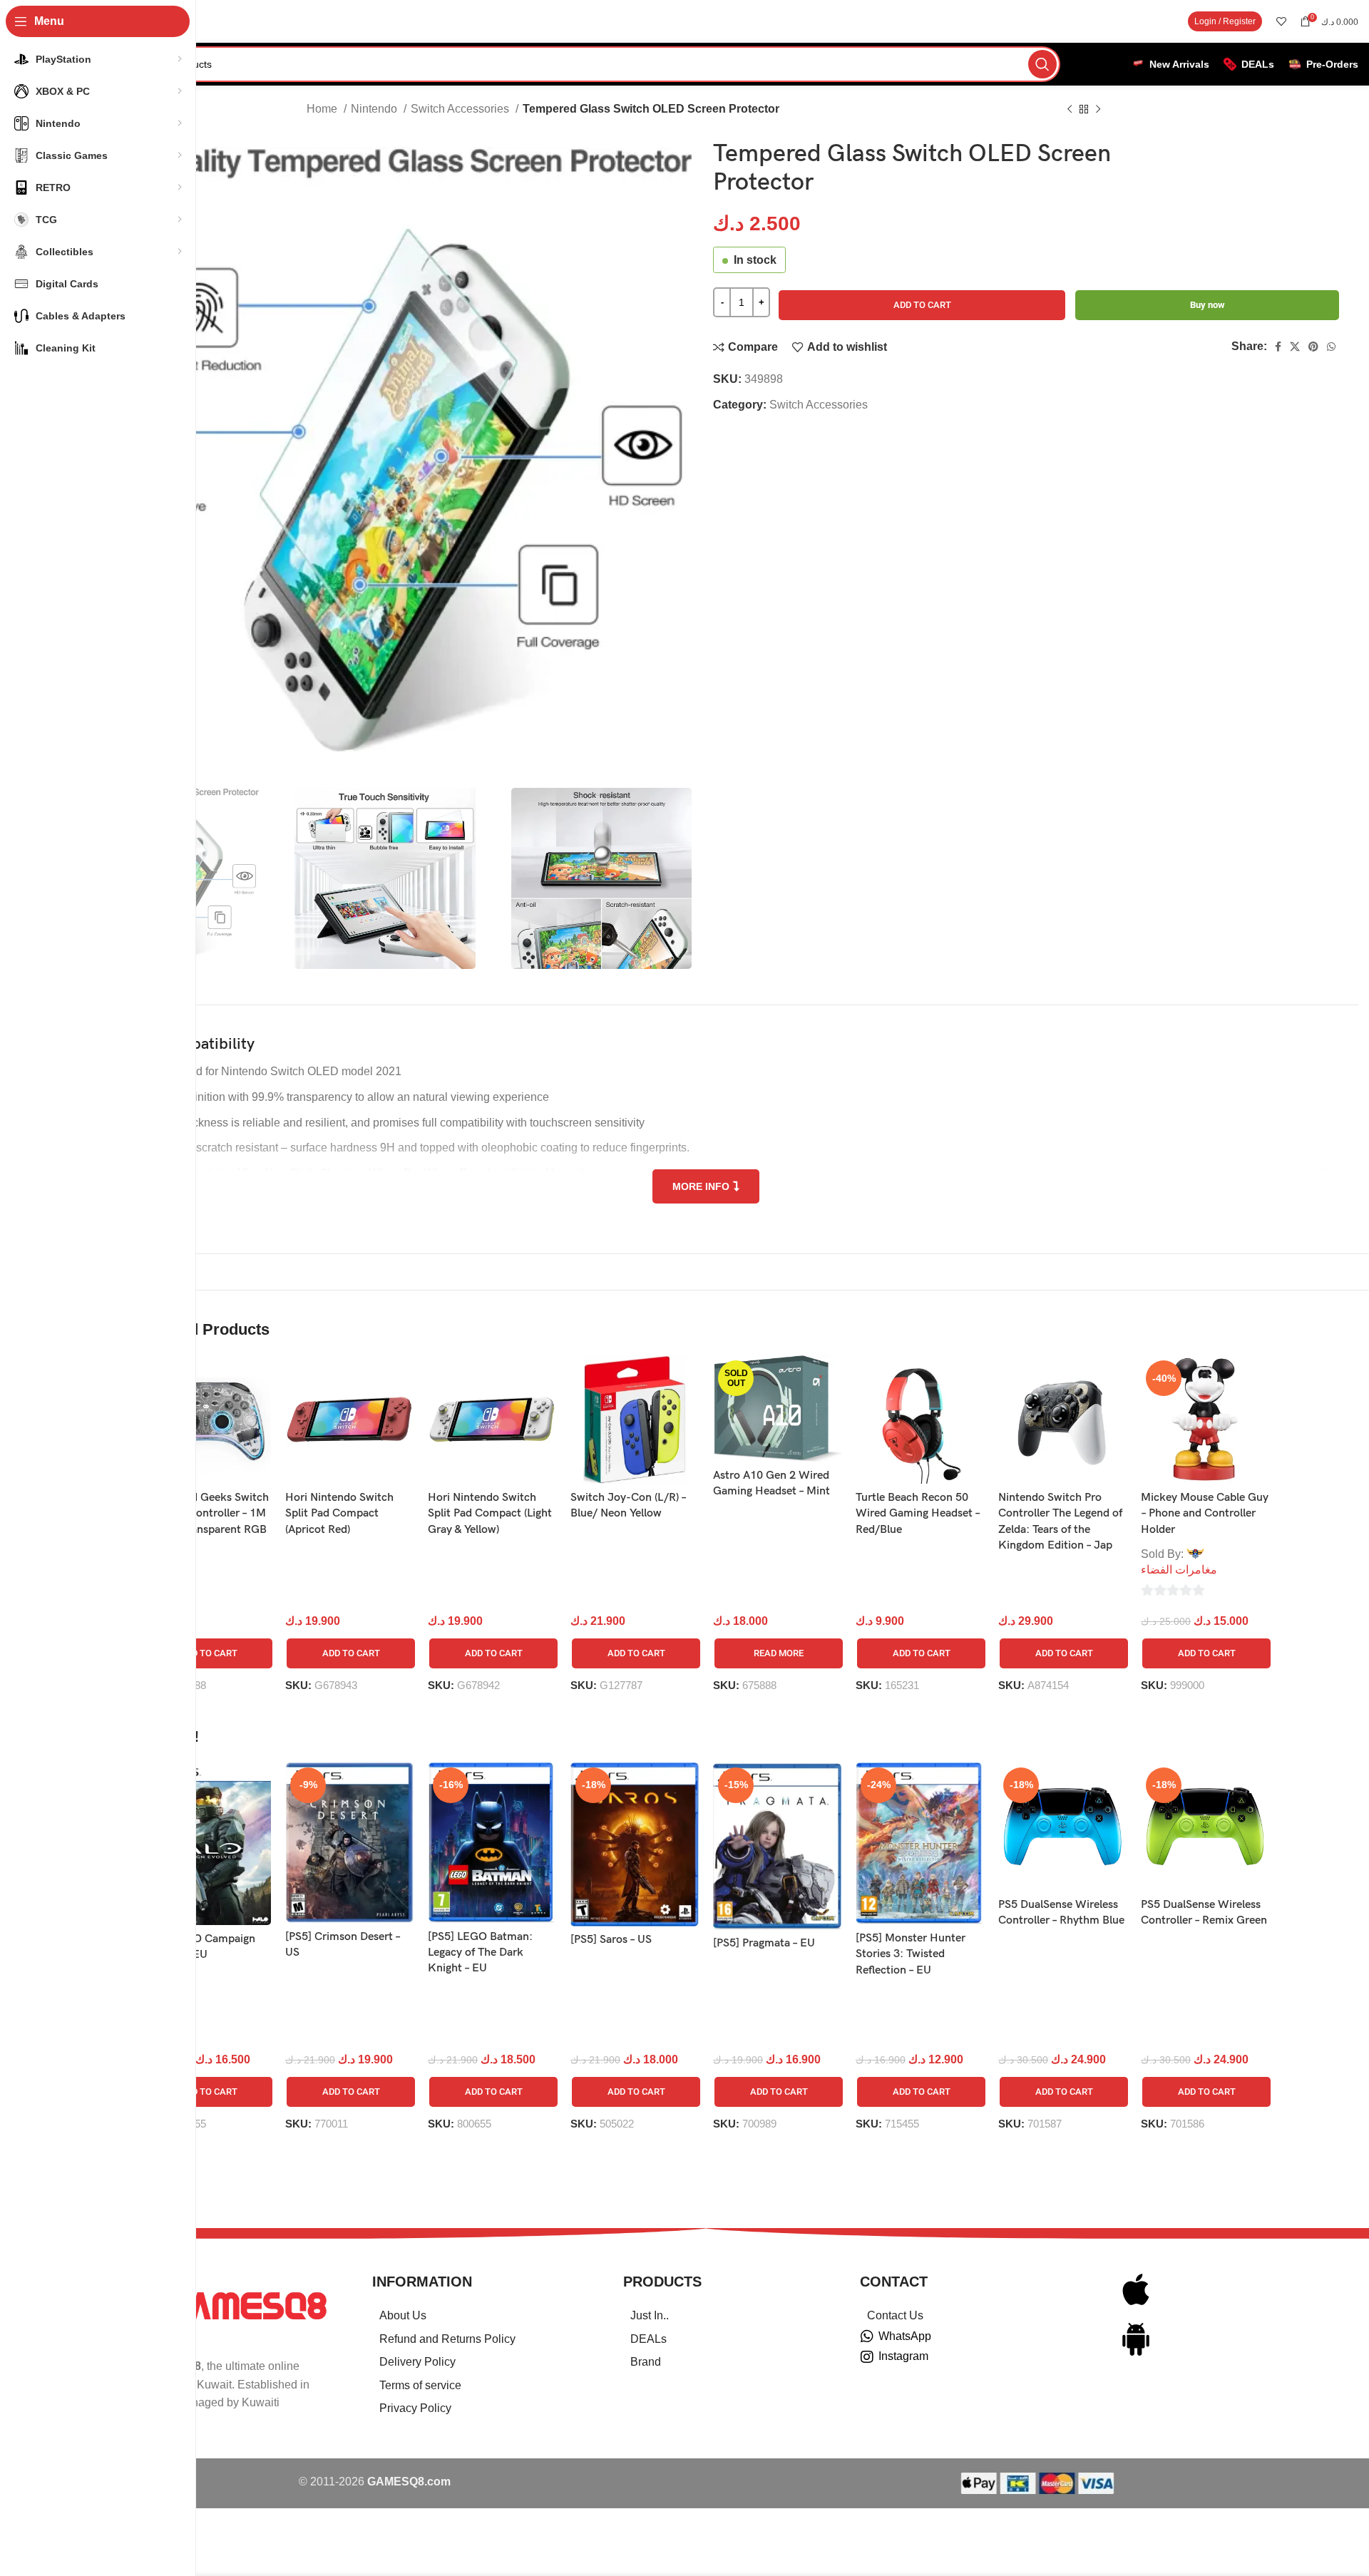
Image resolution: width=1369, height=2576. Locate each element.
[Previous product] (1070, 110)
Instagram (903, 2356)
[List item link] (480, 2316)
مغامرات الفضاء (1179, 1570)
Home (323, 109)
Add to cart (922, 305)
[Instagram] (867, 2357)
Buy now (1208, 305)
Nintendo (375, 109)
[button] (208, 1653)
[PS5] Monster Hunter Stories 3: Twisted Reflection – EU (911, 1954)
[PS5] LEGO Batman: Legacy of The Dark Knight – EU (480, 1953)
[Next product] (1098, 110)
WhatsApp (905, 2336)
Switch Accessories (461, 109)
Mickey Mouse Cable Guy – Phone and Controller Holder (1205, 1514)
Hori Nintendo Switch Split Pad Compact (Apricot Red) (339, 1514)
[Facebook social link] (1278, 347)
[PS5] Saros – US (611, 1940)
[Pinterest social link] (1313, 347)
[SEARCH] (1042, 64)
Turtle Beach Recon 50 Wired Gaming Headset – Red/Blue (918, 1514)
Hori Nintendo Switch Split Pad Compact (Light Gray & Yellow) (490, 1514)
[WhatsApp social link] (1331, 347)
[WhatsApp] (867, 2336)
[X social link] (1295, 347)
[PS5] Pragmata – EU (764, 1943)
